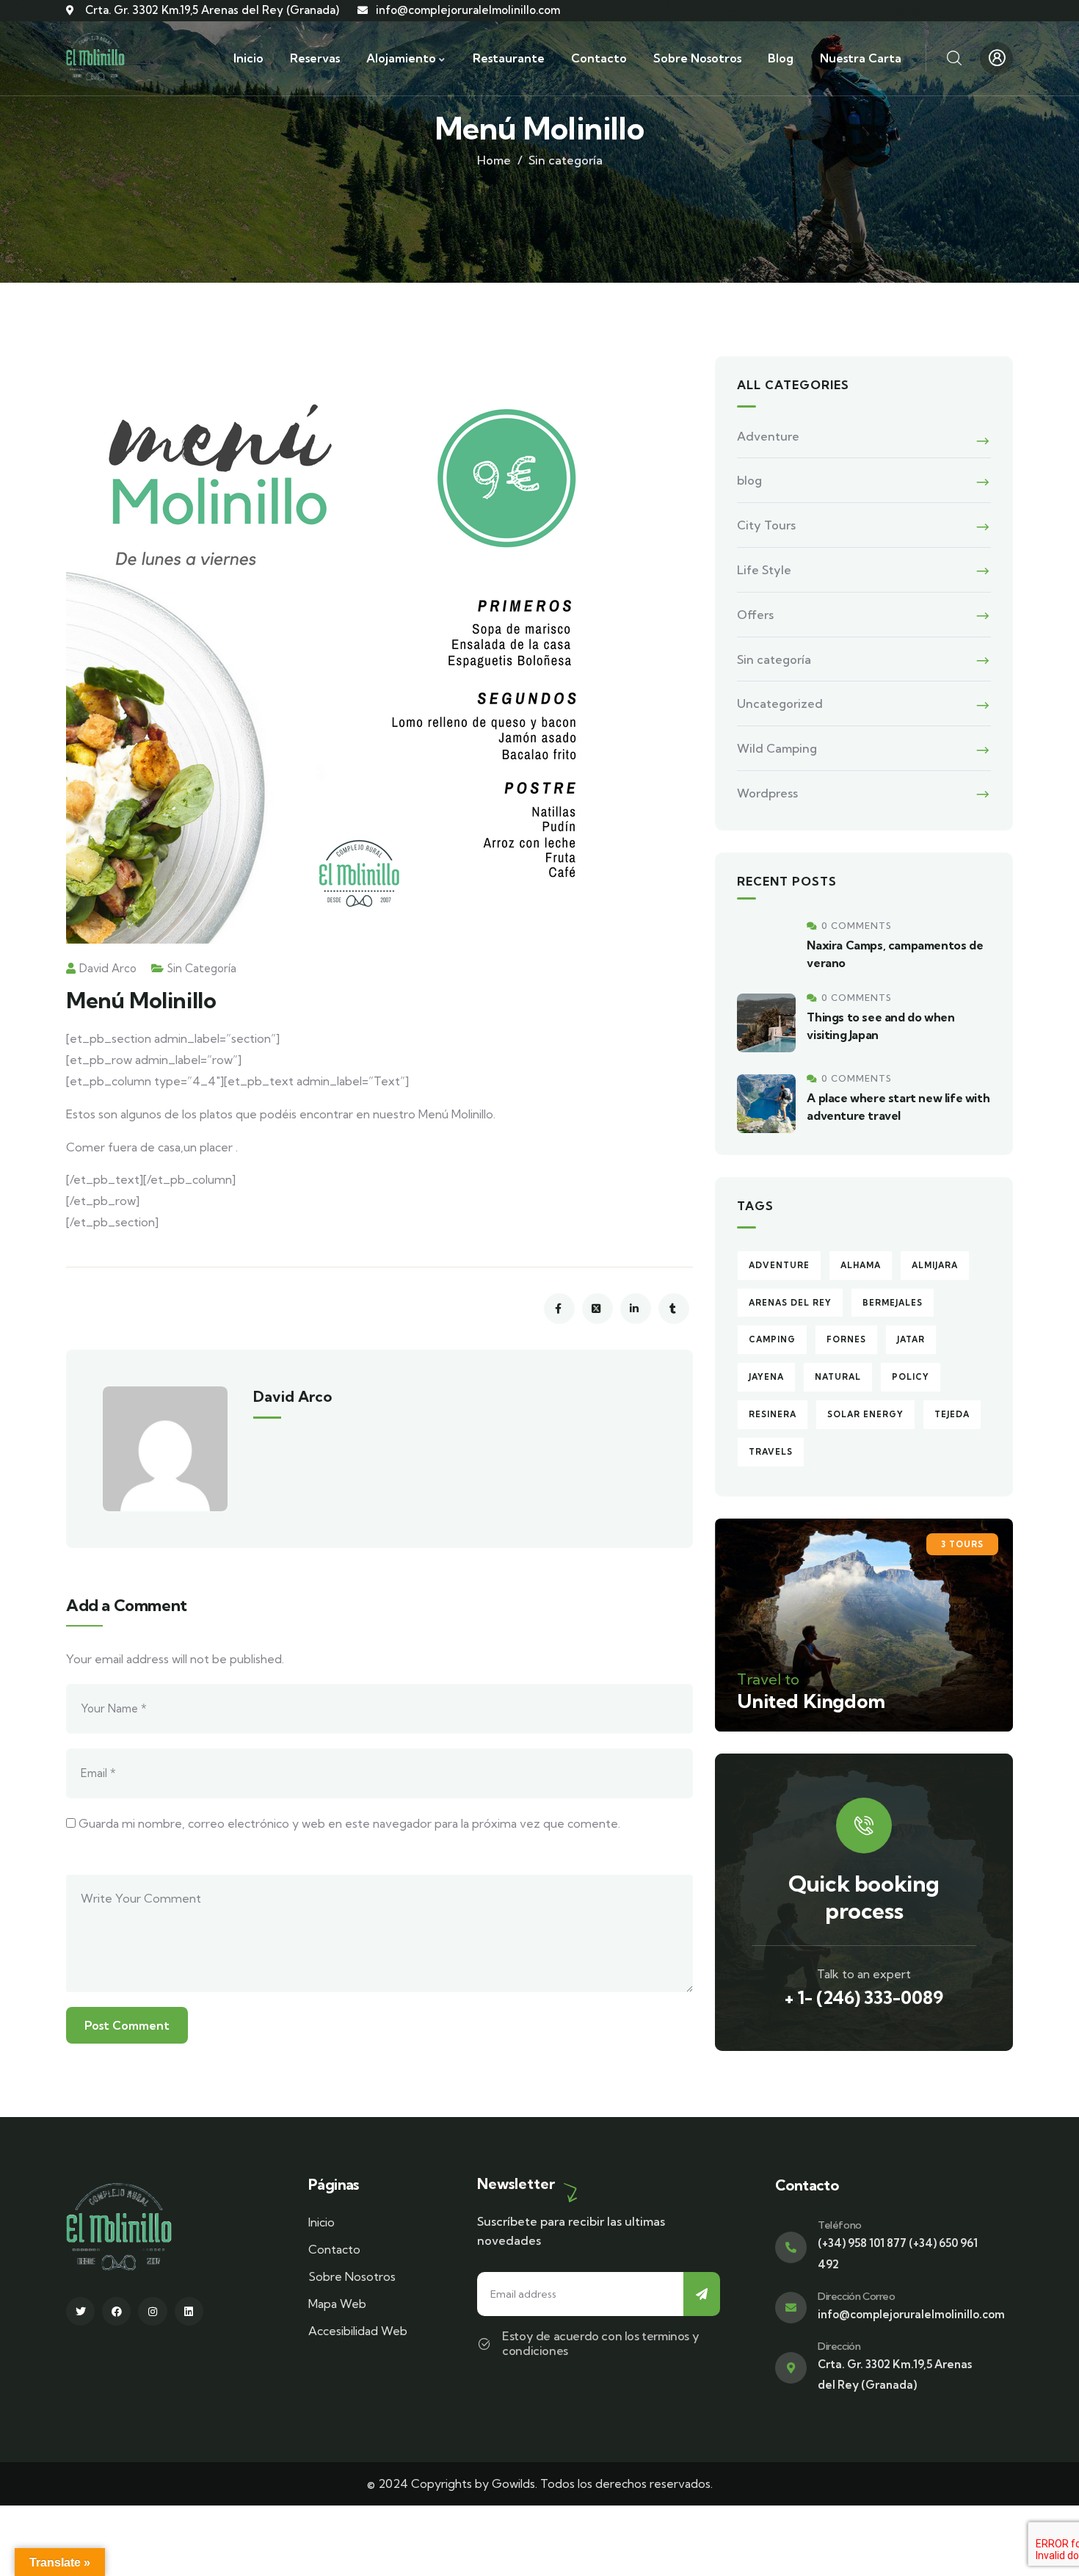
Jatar (911, 1339)
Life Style (764, 570)
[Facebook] (116, 2311)
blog (749, 480)
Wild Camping (777, 748)
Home (494, 160)
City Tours (766, 525)
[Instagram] (152, 2311)
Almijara (935, 1265)
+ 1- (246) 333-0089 (864, 1997)
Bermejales (893, 1303)
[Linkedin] (189, 2311)
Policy (911, 1377)
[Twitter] (80, 2311)
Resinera (773, 1414)
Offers (755, 615)
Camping (772, 1339)
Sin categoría (566, 160)
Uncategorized (780, 703)
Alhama (861, 1265)
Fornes (846, 1339)
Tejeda (952, 1414)
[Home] (95, 58)
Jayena (766, 1377)
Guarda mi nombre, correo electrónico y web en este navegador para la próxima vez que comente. (349, 1823)
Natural (838, 1377)
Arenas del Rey (790, 1303)
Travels (771, 1452)
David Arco (108, 968)
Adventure (768, 436)
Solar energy (865, 1414)
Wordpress (767, 793)
